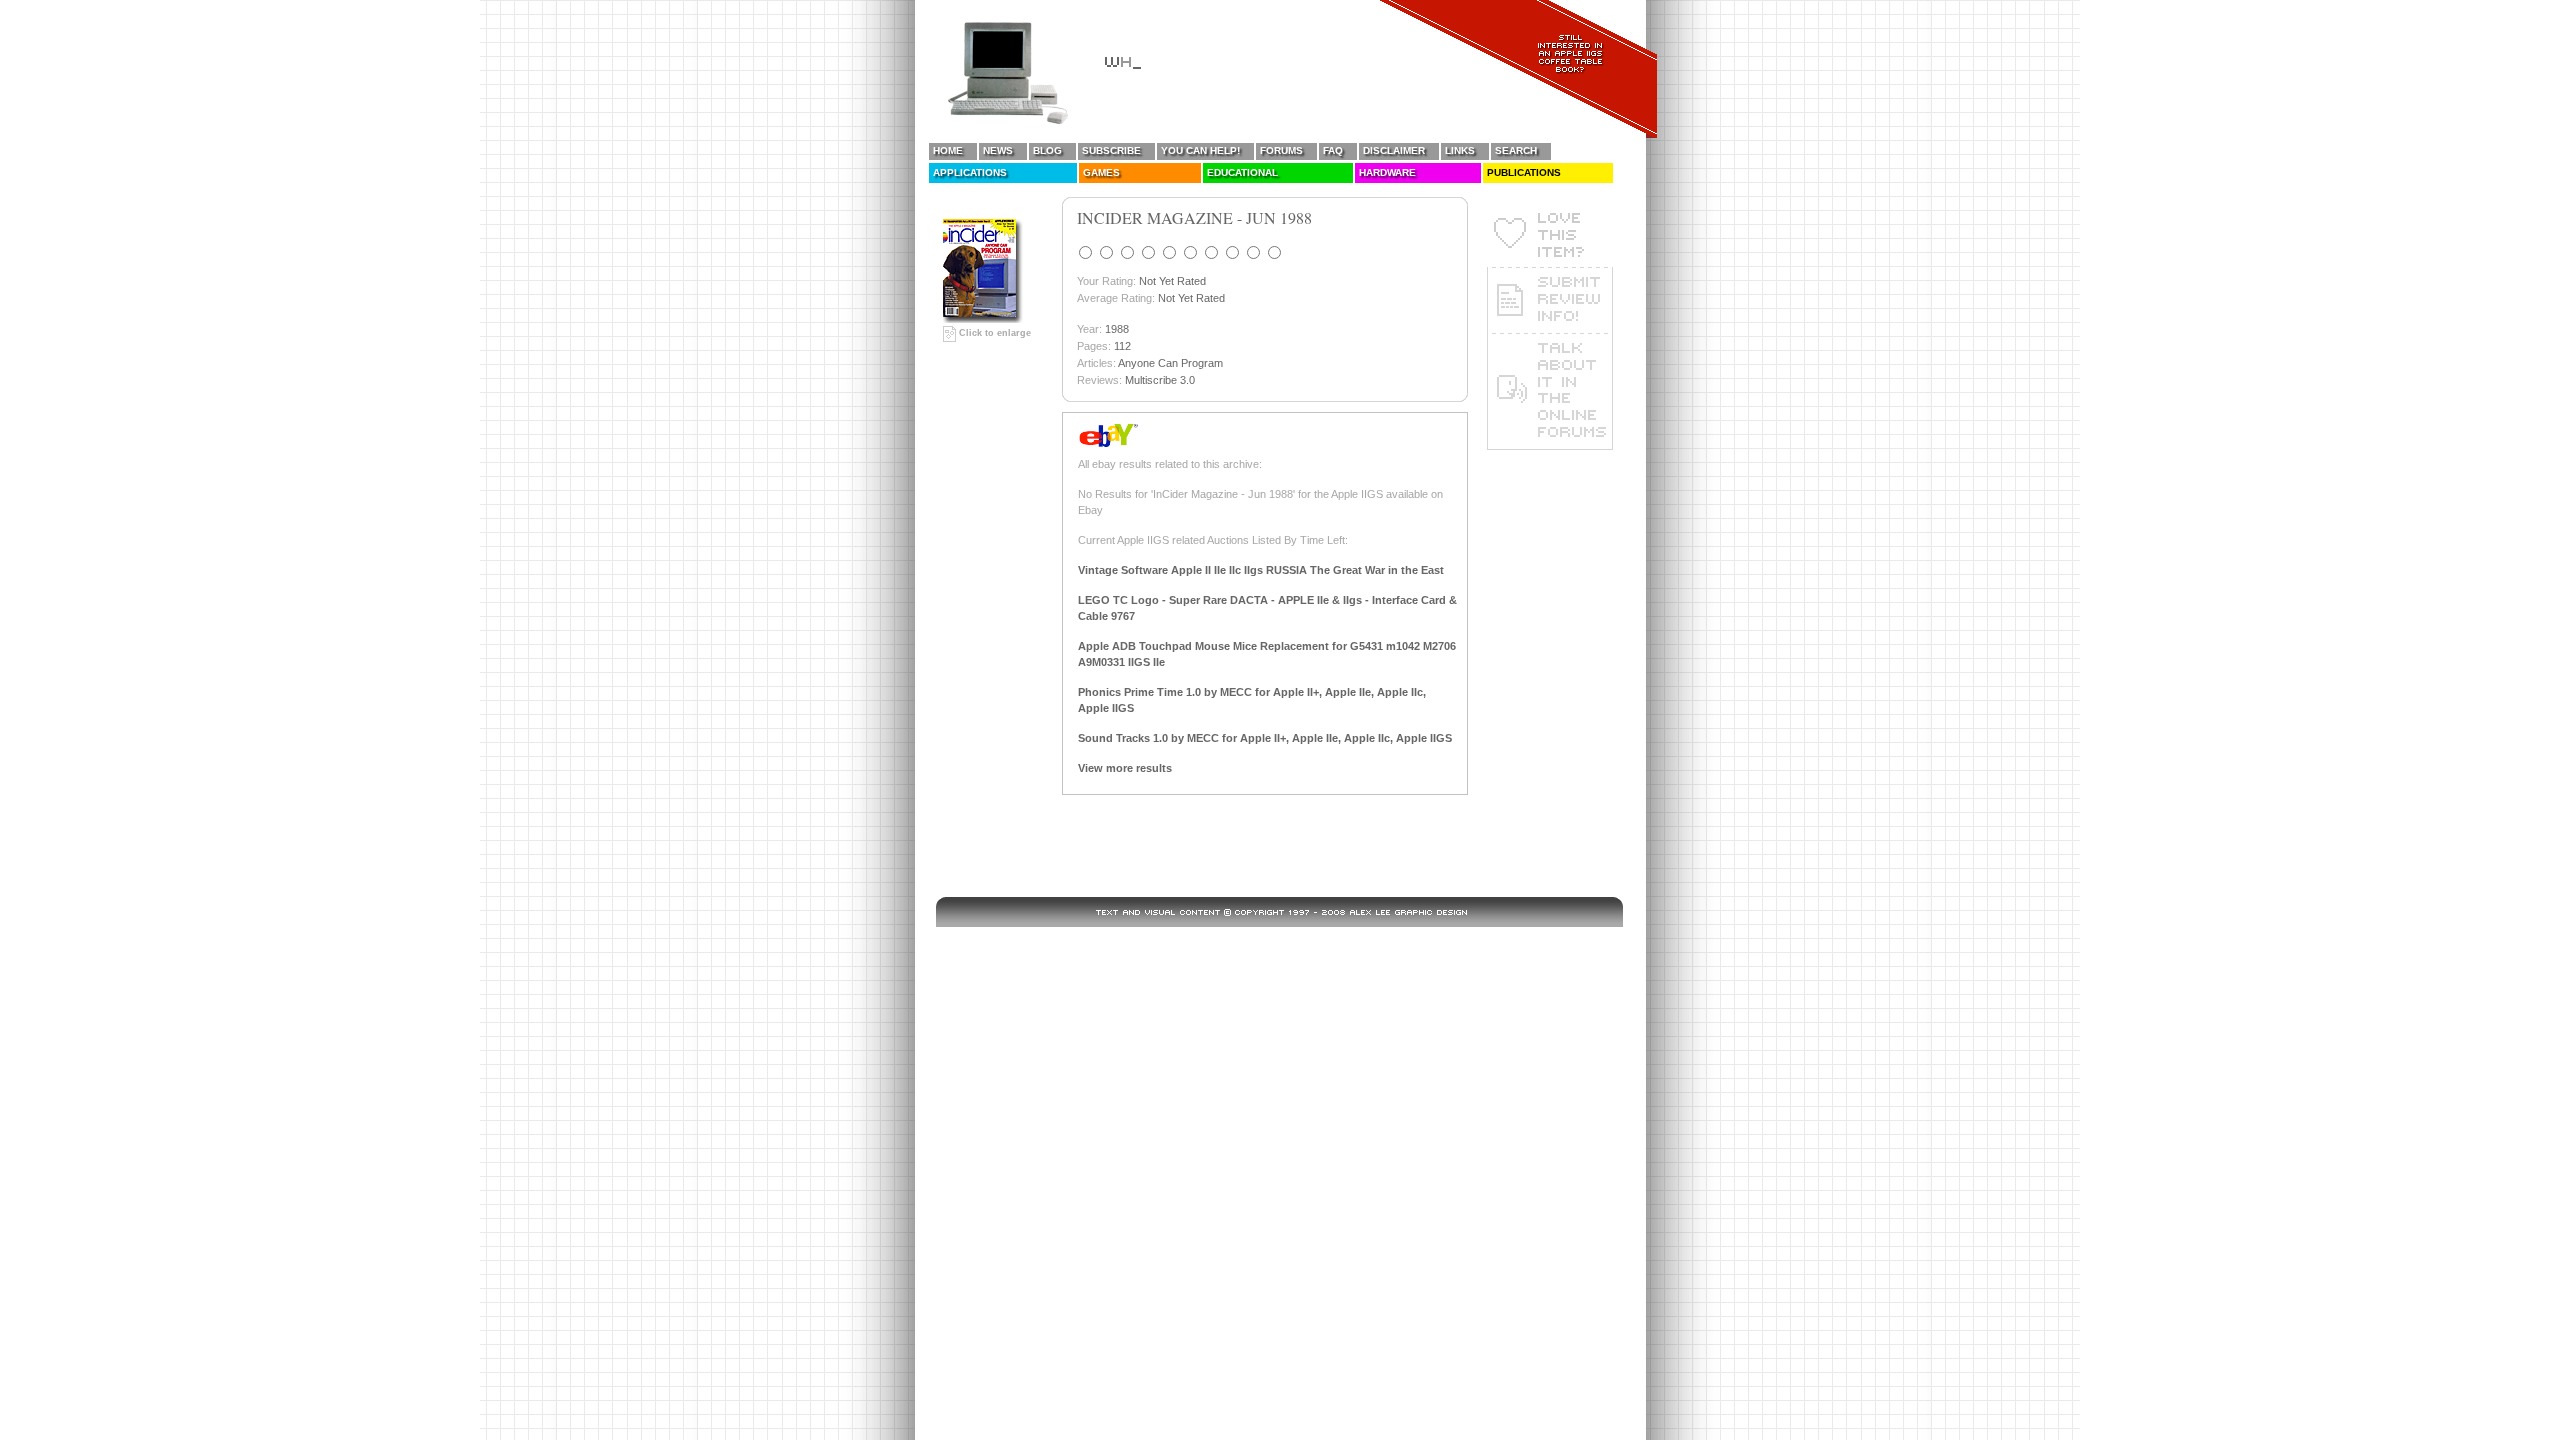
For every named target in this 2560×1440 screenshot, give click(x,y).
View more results (1125, 768)
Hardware (1387, 172)
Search (1516, 150)
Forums (1281, 150)
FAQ (1333, 150)
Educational (1242, 172)
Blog (1047, 150)
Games (1101, 172)
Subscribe (1111, 150)
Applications (970, 172)
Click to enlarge (993, 333)
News (998, 150)
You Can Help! (1200, 150)
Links (1460, 150)
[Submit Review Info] (1550, 300)
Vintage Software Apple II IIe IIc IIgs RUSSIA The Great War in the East (1261, 570)
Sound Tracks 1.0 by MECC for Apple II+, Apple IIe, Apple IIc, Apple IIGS (1265, 738)
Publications (1524, 172)
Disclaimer (1394, 150)
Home (948, 150)
